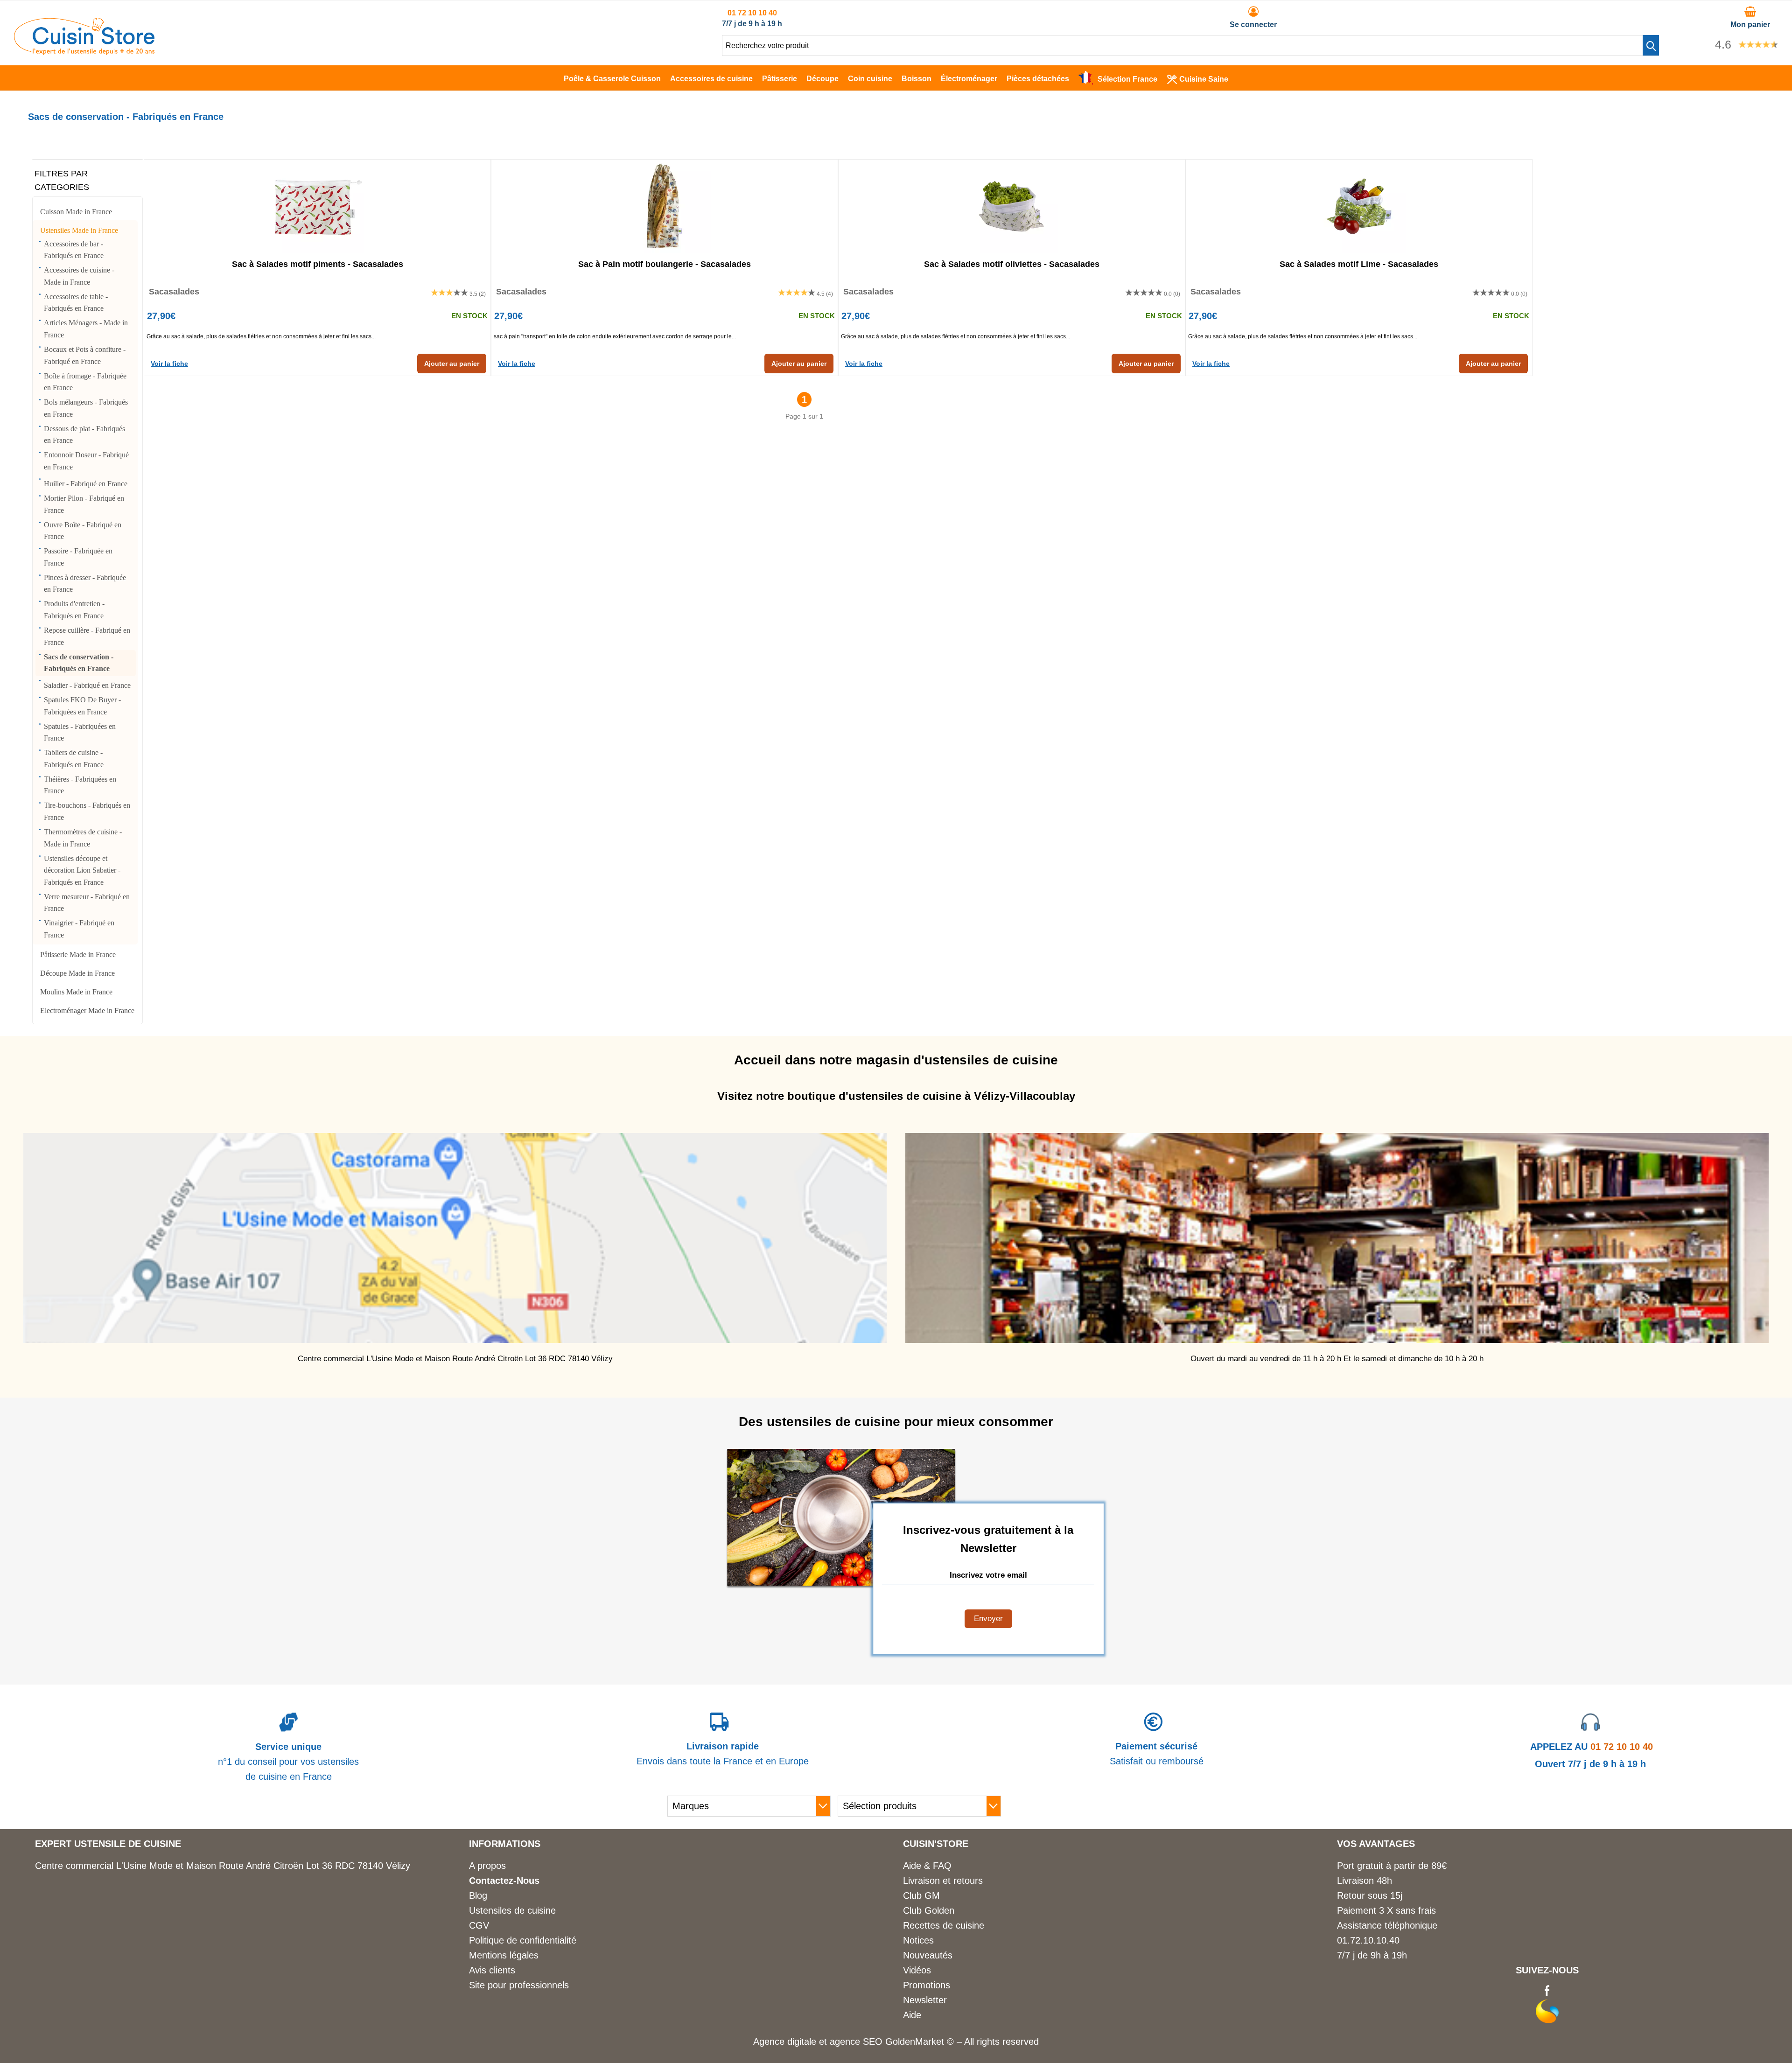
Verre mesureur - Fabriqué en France (87, 903)
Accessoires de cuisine (711, 79)
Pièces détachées (1038, 79)
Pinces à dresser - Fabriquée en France (85, 584)
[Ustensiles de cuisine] (84, 52)
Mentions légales (504, 1955)
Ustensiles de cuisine (512, 1910)
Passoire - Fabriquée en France (78, 557)
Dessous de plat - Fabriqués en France (84, 435)
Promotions (927, 1985)
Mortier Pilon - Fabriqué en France (84, 504)
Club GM (921, 1895)
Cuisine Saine (1204, 79)
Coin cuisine (870, 79)
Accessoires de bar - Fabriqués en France (74, 250)
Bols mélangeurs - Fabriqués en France (86, 408)
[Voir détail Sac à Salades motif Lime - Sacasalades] (1359, 206)
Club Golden (929, 1910)
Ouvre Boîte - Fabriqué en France (83, 531)
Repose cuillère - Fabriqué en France (87, 636)
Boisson (917, 79)
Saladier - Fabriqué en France (87, 685)
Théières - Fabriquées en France (80, 785)
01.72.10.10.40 (1368, 1940)
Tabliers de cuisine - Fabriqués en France (74, 759)
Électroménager (969, 79)
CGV (479, 1925)
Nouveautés (928, 1955)
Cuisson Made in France (76, 212)
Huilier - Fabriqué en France (86, 484)
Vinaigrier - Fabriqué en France (79, 929)
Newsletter (925, 2000)
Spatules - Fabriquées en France (80, 732)
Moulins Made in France (76, 992)
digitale (802, 2042)
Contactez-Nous (504, 1881)
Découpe (822, 79)
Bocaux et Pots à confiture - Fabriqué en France (85, 355)
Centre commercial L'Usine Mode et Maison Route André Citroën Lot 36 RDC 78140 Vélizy (223, 1866)
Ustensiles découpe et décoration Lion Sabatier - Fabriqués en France (82, 870)
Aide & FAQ (927, 1866)
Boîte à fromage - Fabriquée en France (85, 382)
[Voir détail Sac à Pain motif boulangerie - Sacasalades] (665, 206)
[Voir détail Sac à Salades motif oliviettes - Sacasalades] (1012, 206)
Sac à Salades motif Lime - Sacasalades (1359, 264)
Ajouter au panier (452, 364)
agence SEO (857, 2042)
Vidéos (917, 1970)
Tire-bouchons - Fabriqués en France (87, 811)
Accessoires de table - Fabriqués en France (76, 303)
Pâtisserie (780, 79)
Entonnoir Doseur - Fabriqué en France (86, 461)
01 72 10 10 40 (752, 13)
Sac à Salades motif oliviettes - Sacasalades (1012, 264)
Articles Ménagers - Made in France (86, 329)
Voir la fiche (169, 364)
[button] (1651, 45)
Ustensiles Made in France (79, 230)
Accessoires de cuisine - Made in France (79, 276)
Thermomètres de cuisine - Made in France (83, 838)
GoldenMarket (916, 2042)
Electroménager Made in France (87, 1011)
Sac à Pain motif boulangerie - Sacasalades (665, 264)
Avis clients (492, 1970)
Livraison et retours (943, 1881)
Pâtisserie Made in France (78, 955)
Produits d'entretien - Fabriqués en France (74, 610)
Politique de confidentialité (523, 1940)
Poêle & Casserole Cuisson (612, 79)
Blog (478, 1895)
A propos (487, 1866)
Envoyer (988, 1619)
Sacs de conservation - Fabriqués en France (79, 663)
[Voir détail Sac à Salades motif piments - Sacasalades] (317, 206)
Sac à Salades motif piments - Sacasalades (318, 264)
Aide (912, 2015)
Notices (918, 1940)
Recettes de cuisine (944, 1925)
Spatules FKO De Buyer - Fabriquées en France (82, 706)
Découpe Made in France (77, 973)
